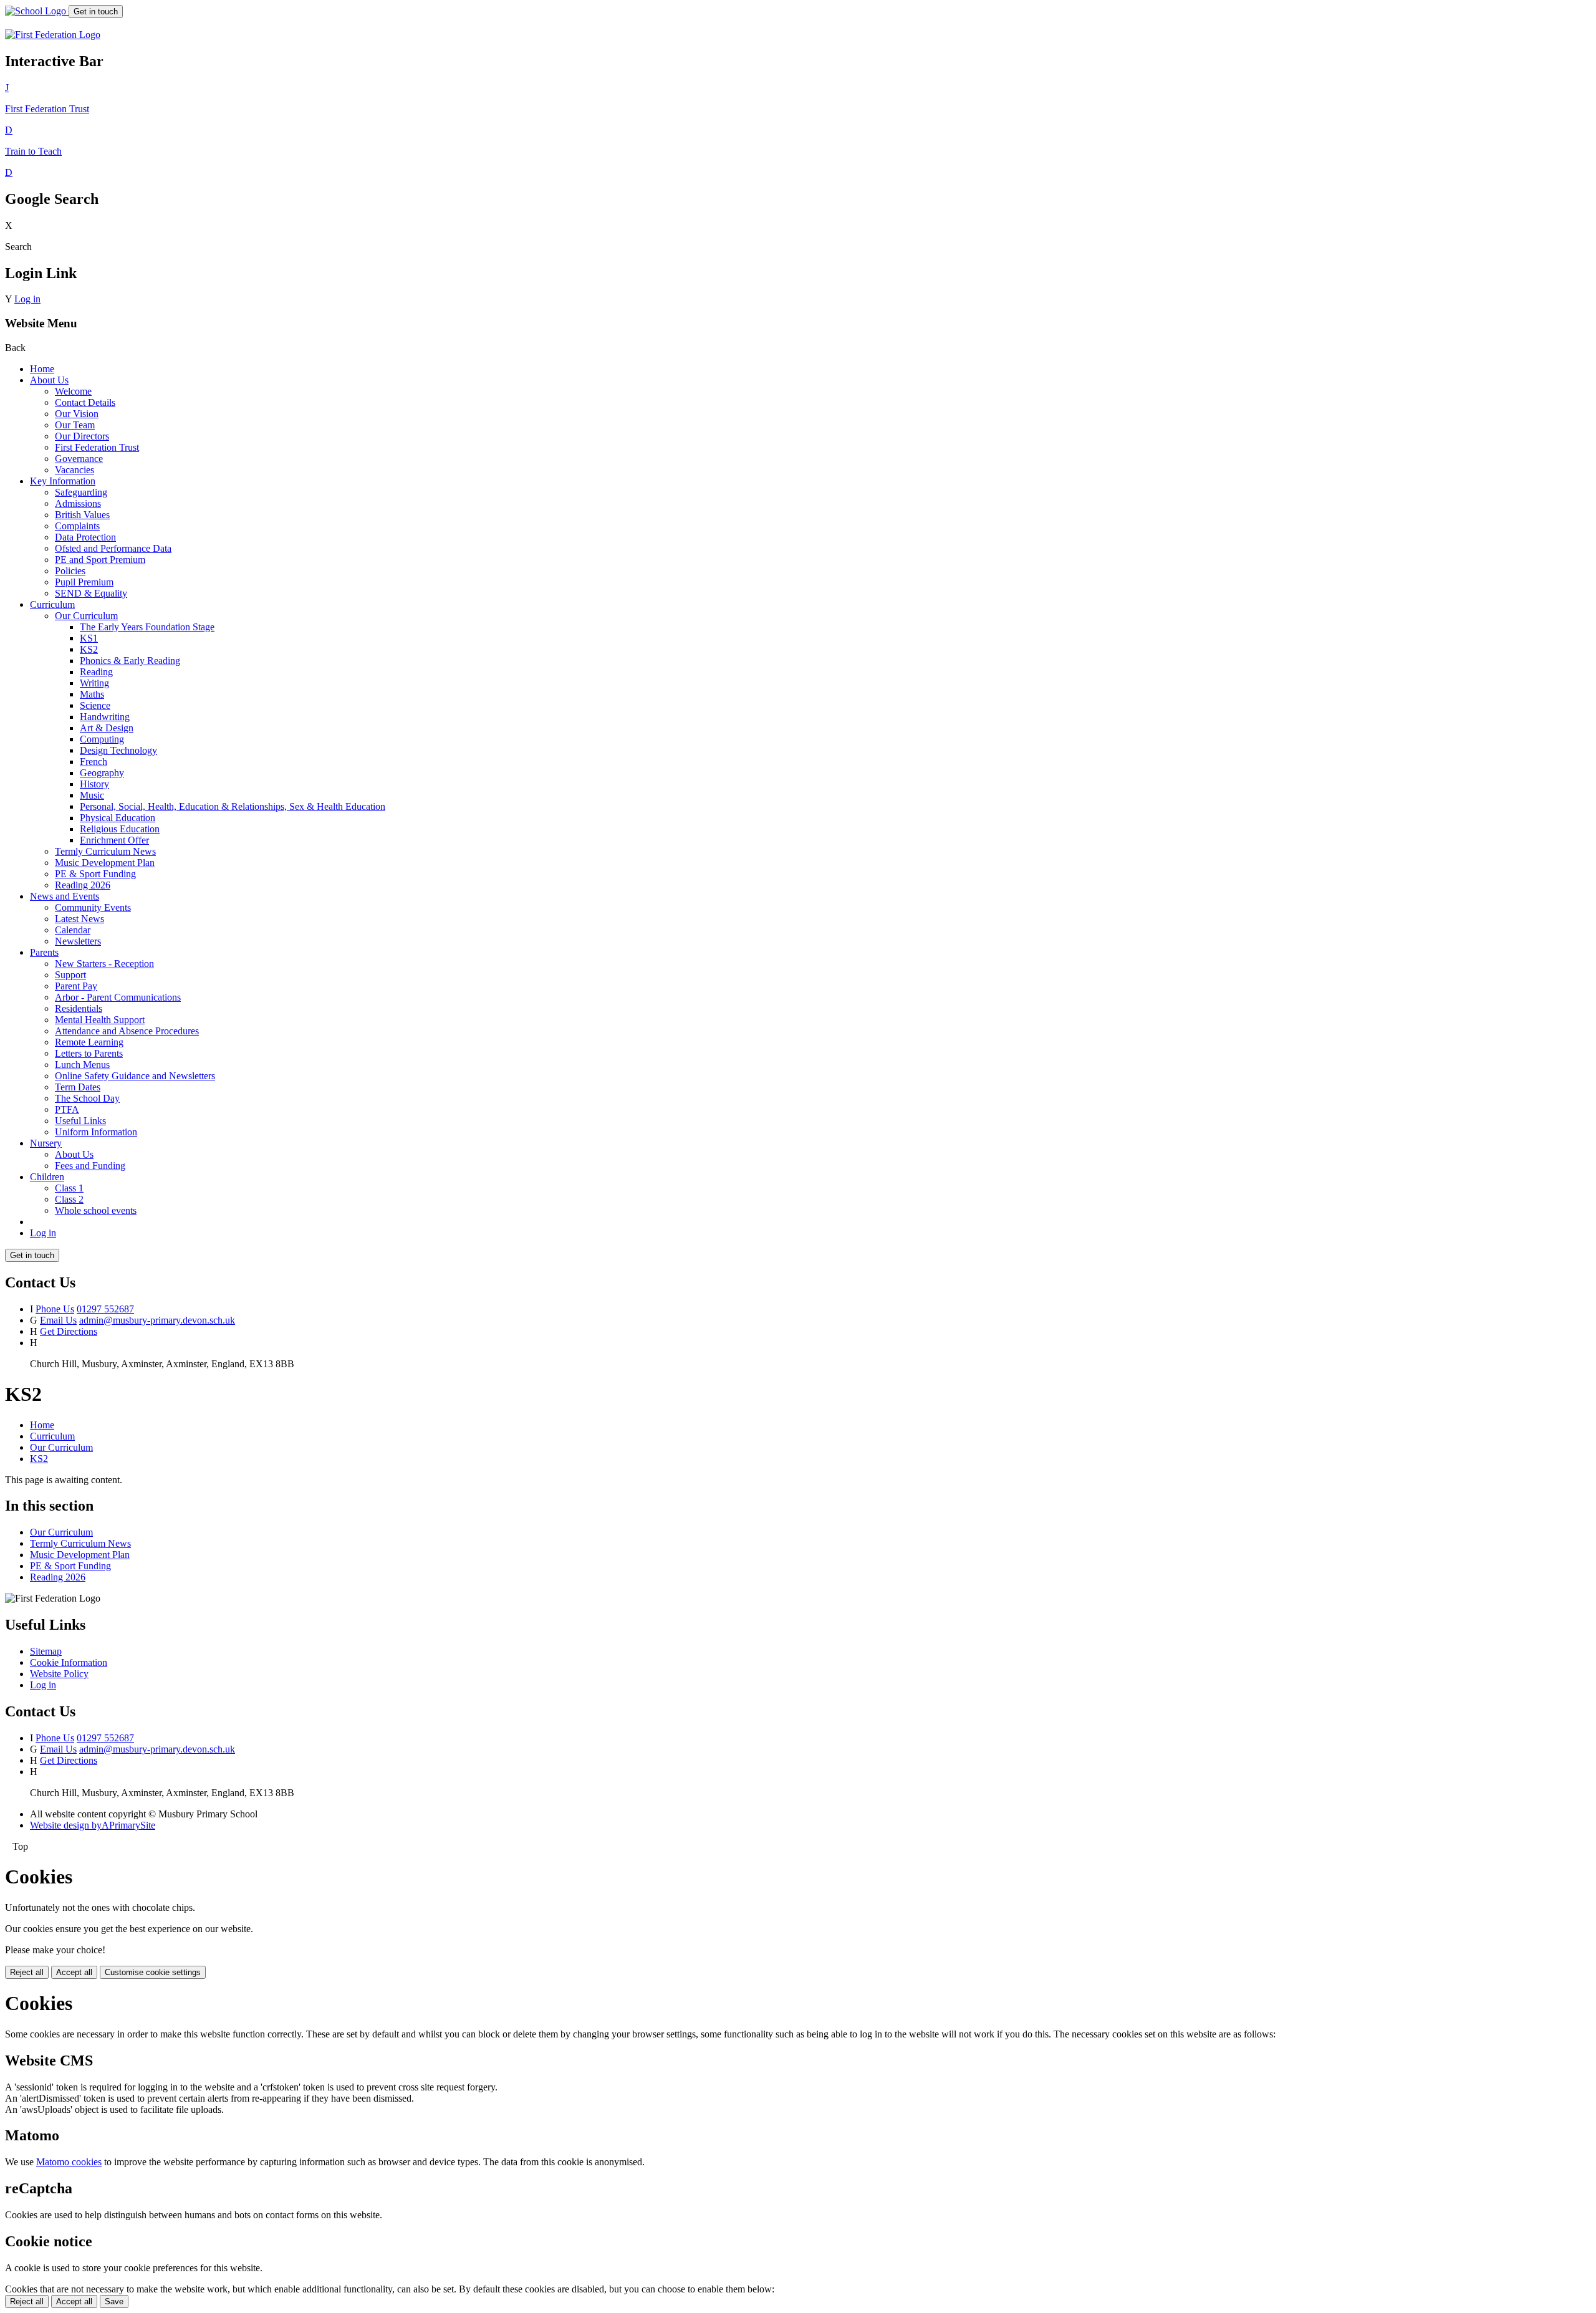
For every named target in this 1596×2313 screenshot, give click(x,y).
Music (92, 795)
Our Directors (82, 436)
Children (47, 1177)
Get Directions (69, 1331)
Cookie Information (69, 1662)
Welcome (73, 391)
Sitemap (46, 1651)
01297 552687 (105, 1309)
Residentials (79, 1008)
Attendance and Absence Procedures (127, 1031)
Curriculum (52, 604)
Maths (92, 694)
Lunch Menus (82, 1065)
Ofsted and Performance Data (113, 548)
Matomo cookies (69, 2162)
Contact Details (85, 402)
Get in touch (96, 12)
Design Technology (118, 750)
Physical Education (118, 818)
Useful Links (80, 1121)
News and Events (65, 896)
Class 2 (69, 1199)
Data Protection (85, 537)
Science (95, 705)
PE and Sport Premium (100, 560)
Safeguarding (81, 492)
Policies (70, 571)
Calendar (73, 930)
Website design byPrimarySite (93, 1825)
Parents (44, 952)
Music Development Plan (105, 863)
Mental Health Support (100, 1020)
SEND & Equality (91, 593)
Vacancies (75, 470)
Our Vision (77, 414)
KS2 (89, 649)
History (94, 784)
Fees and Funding (90, 1166)
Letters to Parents (89, 1053)
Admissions (78, 503)
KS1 (89, 638)
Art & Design (107, 728)
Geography (102, 773)
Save (114, 2301)
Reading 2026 (83, 885)
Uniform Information (96, 1132)
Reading (96, 672)
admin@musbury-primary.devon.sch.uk (157, 1320)
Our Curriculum (86, 616)
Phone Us (55, 1309)
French (94, 762)
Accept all (74, 1972)
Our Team (75, 425)
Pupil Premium (84, 582)
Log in (27, 299)
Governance (79, 459)
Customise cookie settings (153, 1972)
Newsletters (78, 941)
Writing (94, 683)
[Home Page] (37, 11)
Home (42, 369)
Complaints (77, 526)
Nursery (46, 1143)
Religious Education (120, 829)
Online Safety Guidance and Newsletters (135, 1076)
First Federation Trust (97, 447)
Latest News (79, 919)
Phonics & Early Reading (130, 661)
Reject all (27, 1972)
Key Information (63, 481)
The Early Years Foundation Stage (147, 627)
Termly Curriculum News (105, 851)
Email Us (58, 1320)
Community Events (93, 907)
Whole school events (96, 1210)
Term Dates (78, 1087)
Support (70, 975)
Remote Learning (89, 1042)
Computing (102, 739)
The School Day (87, 1098)
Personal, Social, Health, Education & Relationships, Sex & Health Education (233, 806)
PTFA (67, 1109)
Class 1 (69, 1188)
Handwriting (105, 717)
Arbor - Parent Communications (118, 997)
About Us (49, 380)
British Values (82, 515)
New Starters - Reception (104, 964)
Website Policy (59, 1674)
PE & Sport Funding (95, 874)
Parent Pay (76, 986)
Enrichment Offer (114, 840)
